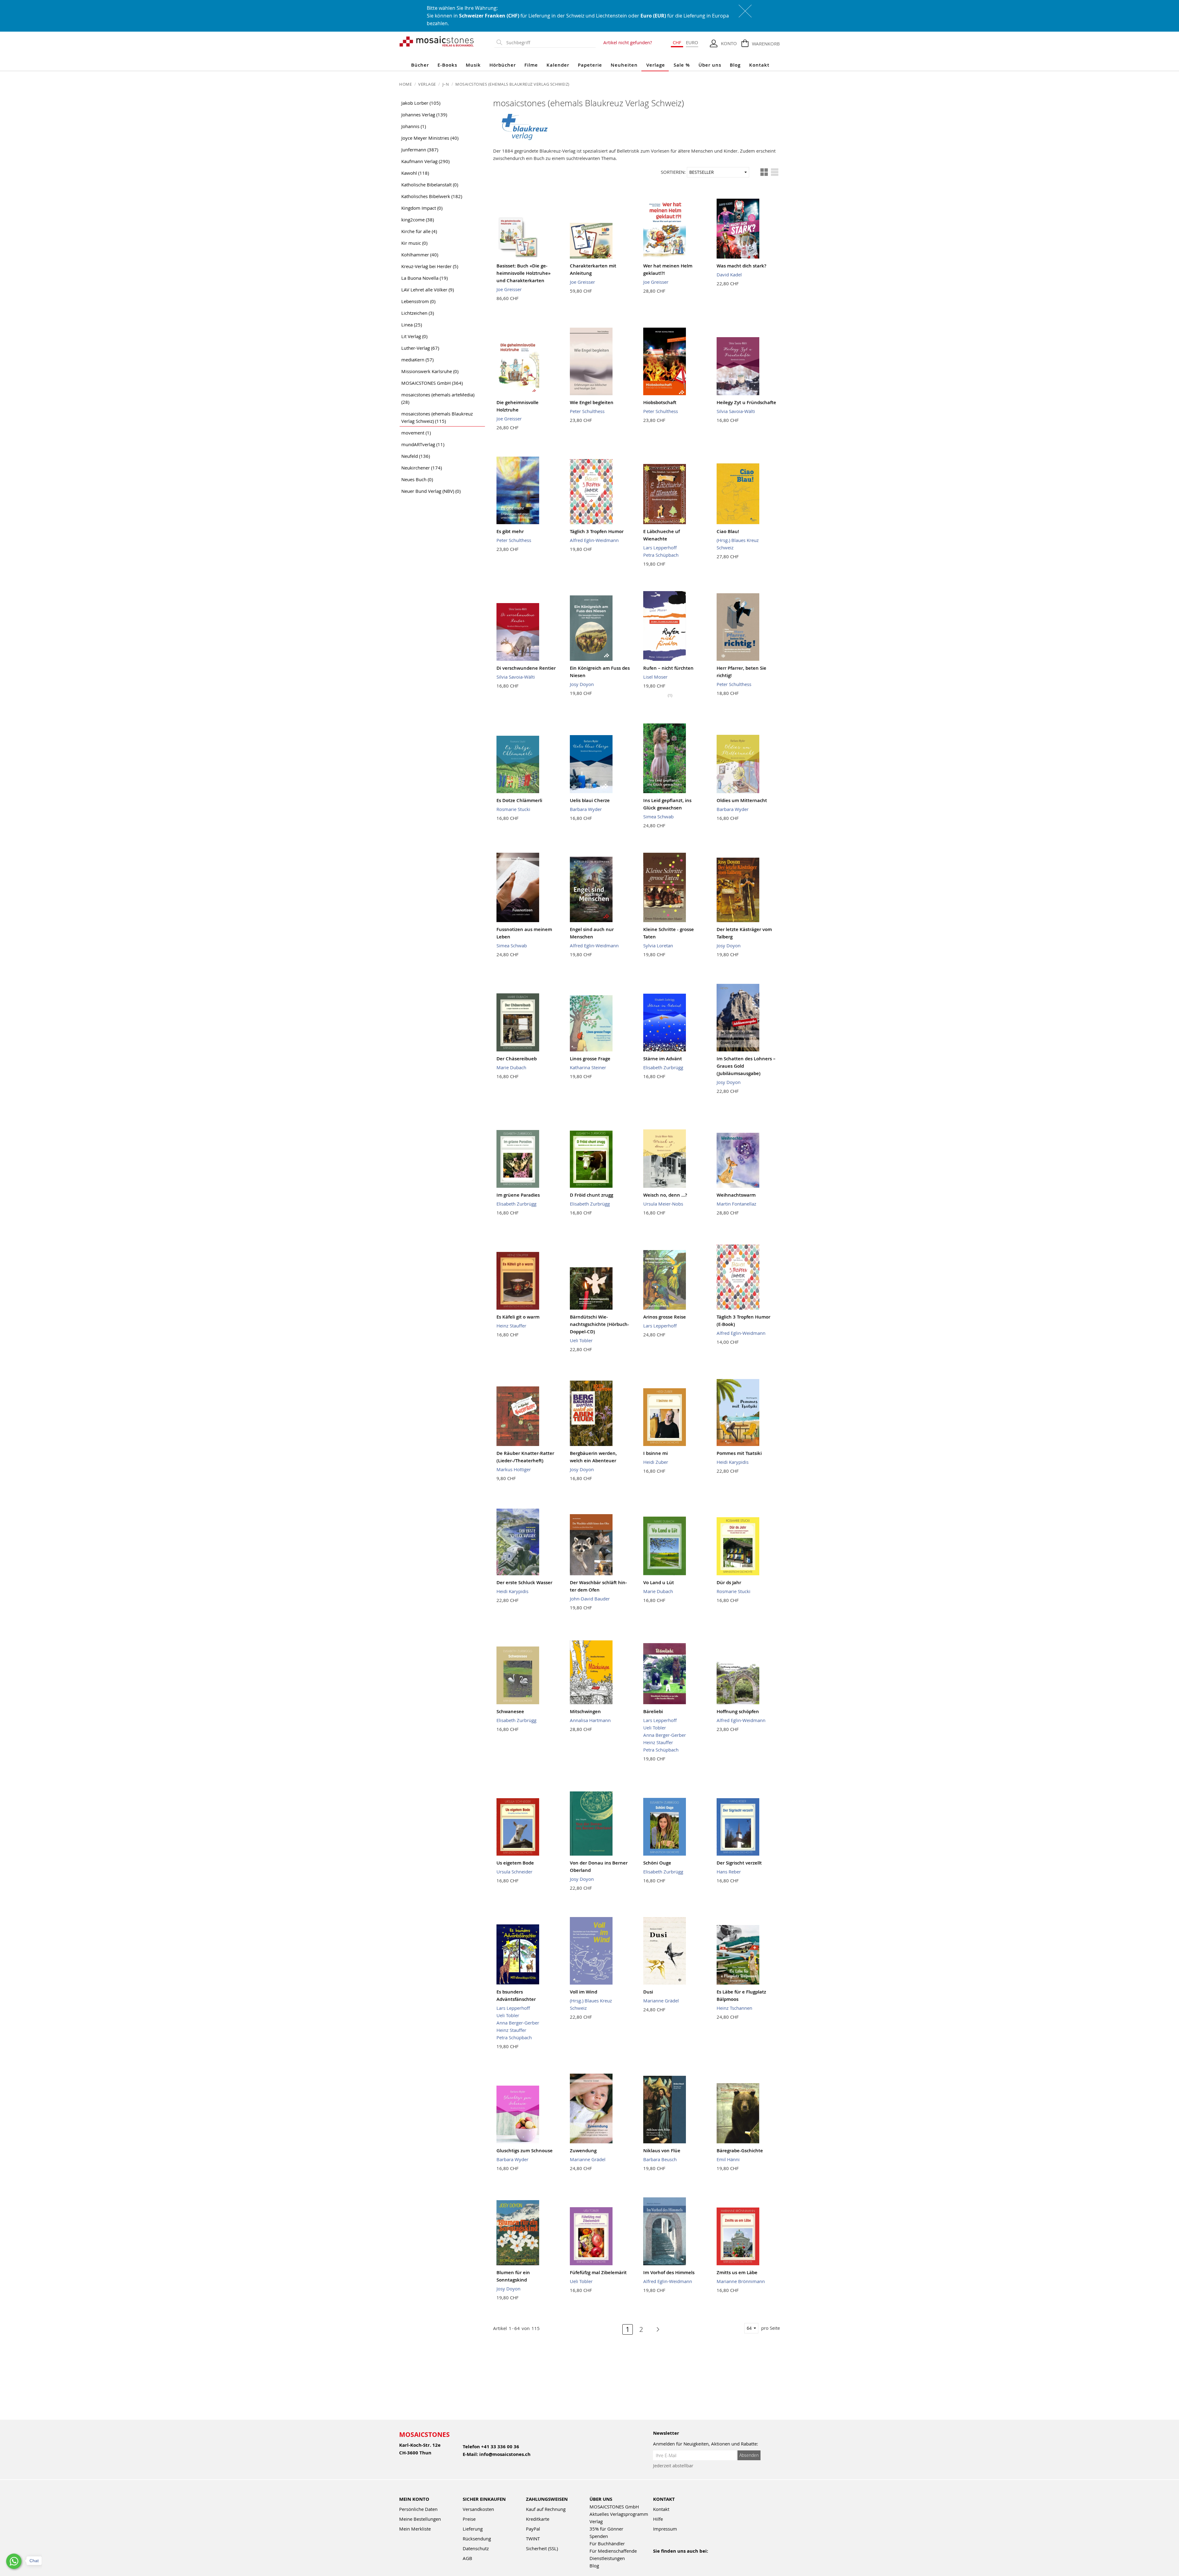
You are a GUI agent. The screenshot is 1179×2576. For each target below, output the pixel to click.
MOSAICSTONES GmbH (432, 383)
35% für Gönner (606, 2529)
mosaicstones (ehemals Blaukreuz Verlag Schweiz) (437, 417)
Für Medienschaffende (613, 2551)
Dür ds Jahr (729, 1582)
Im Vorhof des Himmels (669, 2272)
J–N (446, 84)
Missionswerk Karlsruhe (430, 371)
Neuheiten (624, 65)
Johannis (414, 126)
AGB (467, 2558)
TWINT (533, 2539)
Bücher (420, 65)
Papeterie (590, 65)
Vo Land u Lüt (659, 1582)
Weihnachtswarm (736, 1195)
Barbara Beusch (660, 2159)
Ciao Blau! (728, 531)
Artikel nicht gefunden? (628, 42)
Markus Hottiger (514, 1469)
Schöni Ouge (657, 1863)
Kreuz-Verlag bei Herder (430, 266)
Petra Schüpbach (661, 555)
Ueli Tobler (581, 1340)
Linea (412, 325)
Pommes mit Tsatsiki (739, 1453)
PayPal (533, 2529)
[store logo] (437, 41)
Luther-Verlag (420, 348)
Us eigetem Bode (515, 1863)
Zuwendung (583, 2151)
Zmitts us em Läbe (737, 2272)
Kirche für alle (419, 231)
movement (416, 433)
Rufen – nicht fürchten (668, 668)
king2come (418, 220)
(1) (670, 695)
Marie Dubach (511, 1067)
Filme (531, 65)
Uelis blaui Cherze (590, 800)
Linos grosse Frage (590, 1059)
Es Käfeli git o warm (518, 1317)
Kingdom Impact (422, 208)
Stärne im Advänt (663, 1059)
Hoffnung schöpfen (738, 1711)
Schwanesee (510, 1711)
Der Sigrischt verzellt (739, 1863)
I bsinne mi (656, 1453)
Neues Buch (417, 479)
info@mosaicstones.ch (505, 2454)
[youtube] (670, 2559)
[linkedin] (710, 2559)
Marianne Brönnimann (741, 2281)
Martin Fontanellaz (736, 1204)
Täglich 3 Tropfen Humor (597, 531)
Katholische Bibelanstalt (430, 185)
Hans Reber (729, 1872)
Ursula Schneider (514, 1872)
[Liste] (775, 172)
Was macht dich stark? (741, 266)
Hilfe (658, 2519)
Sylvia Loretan (658, 945)
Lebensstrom (418, 301)
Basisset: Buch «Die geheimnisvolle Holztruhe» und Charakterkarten (523, 273)
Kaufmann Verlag (425, 161)
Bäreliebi (653, 1711)
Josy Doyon (582, 684)
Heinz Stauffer (511, 1326)
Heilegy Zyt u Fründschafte (746, 402)
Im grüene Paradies (518, 1195)
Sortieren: (673, 172)
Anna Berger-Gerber (665, 1735)
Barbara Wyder (586, 809)
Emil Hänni (728, 2159)
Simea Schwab (658, 816)
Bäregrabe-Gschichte (740, 2151)
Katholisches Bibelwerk (432, 196)
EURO (692, 42)
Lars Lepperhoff (660, 548)
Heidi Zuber (656, 1462)
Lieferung (473, 2529)
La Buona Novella (424, 278)
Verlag (596, 2521)
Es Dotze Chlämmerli (519, 800)
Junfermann (420, 150)
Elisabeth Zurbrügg (663, 1067)
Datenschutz (476, 2548)
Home (406, 84)
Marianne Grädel (661, 2001)
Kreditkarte (538, 2519)
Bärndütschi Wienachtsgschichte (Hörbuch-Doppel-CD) (599, 1324)
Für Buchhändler (607, 2543)
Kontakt (759, 65)
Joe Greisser (509, 289)
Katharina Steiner (588, 1067)
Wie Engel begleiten (592, 402)
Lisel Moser (655, 677)
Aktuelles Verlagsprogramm (619, 2514)
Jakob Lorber (421, 103)
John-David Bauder (590, 1599)
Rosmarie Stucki (513, 809)
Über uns (710, 65)
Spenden (599, 2536)
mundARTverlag (423, 444)
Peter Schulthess (587, 411)
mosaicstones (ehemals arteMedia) (438, 398)
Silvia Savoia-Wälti (736, 411)
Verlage (656, 65)
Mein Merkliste (415, 2529)
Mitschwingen (585, 1711)
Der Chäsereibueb (517, 1059)
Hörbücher (503, 65)
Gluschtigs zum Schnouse (525, 2151)
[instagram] (683, 2559)
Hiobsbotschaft (660, 402)
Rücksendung (477, 2539)
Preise (469, 2519)
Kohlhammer (420, 255)
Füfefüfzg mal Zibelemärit (598, 2272)
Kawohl (415, 173)
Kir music (414, 243)
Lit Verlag (414, 336)
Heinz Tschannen (734, 2008)
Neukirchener (422, 468)
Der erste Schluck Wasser (524, 1582)
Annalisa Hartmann (590, 1720)
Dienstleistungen (607, 2558)
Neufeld (416, 456)
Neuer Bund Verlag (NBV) (431, 491)
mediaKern (417, 360)
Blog (735, 65)
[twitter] (697, 2559)
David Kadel (729, 275)
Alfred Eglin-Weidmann (594, 540)
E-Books (447, 65)
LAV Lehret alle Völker (428, 290)
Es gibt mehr (510, 531)
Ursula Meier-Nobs (663, 1204)
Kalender (558, 65)
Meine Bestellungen (420, 2519)
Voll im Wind (584, 1992)
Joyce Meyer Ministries (430, 138)
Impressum (665, 2529)
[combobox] (550, 43)
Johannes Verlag (424, 115)
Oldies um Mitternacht (742, 800)
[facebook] (657, 2559)
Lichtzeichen (418, 313)
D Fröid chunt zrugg (591, 1195)
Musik (473, 65)
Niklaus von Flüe (662, 2151)
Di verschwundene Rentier (526, 668)
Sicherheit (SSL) (542, 2548)
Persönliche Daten (418, 2509)
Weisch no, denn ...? (665, 1195)
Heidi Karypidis (733, 1462)
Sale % (682, 65)
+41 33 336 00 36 (500, 2447)
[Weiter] (655, 2329)
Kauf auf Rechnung (546, 2509)
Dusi (648, 1992)
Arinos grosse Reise (665, 1317)
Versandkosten (478, 2509)
